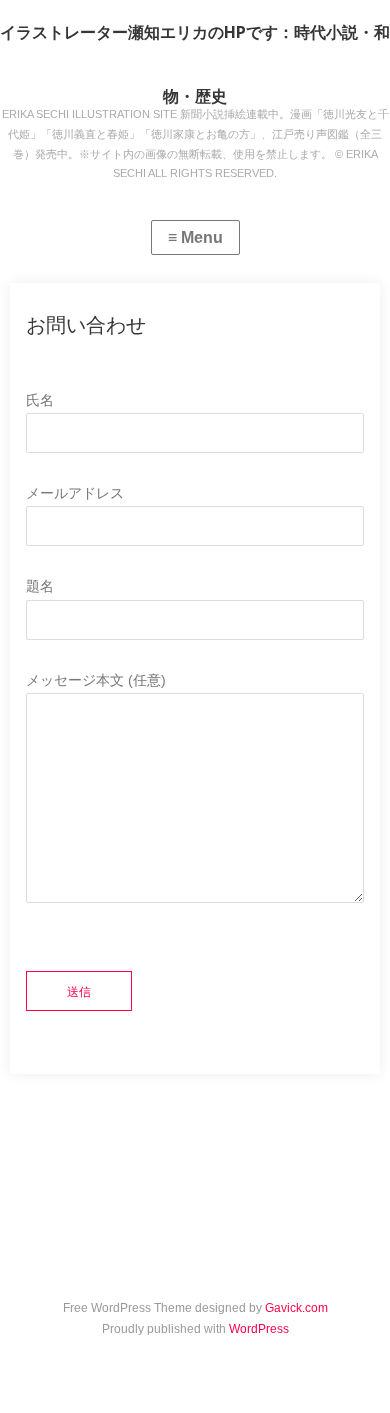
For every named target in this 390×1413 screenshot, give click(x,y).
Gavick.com (296, 1308)
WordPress (259, 1329)
